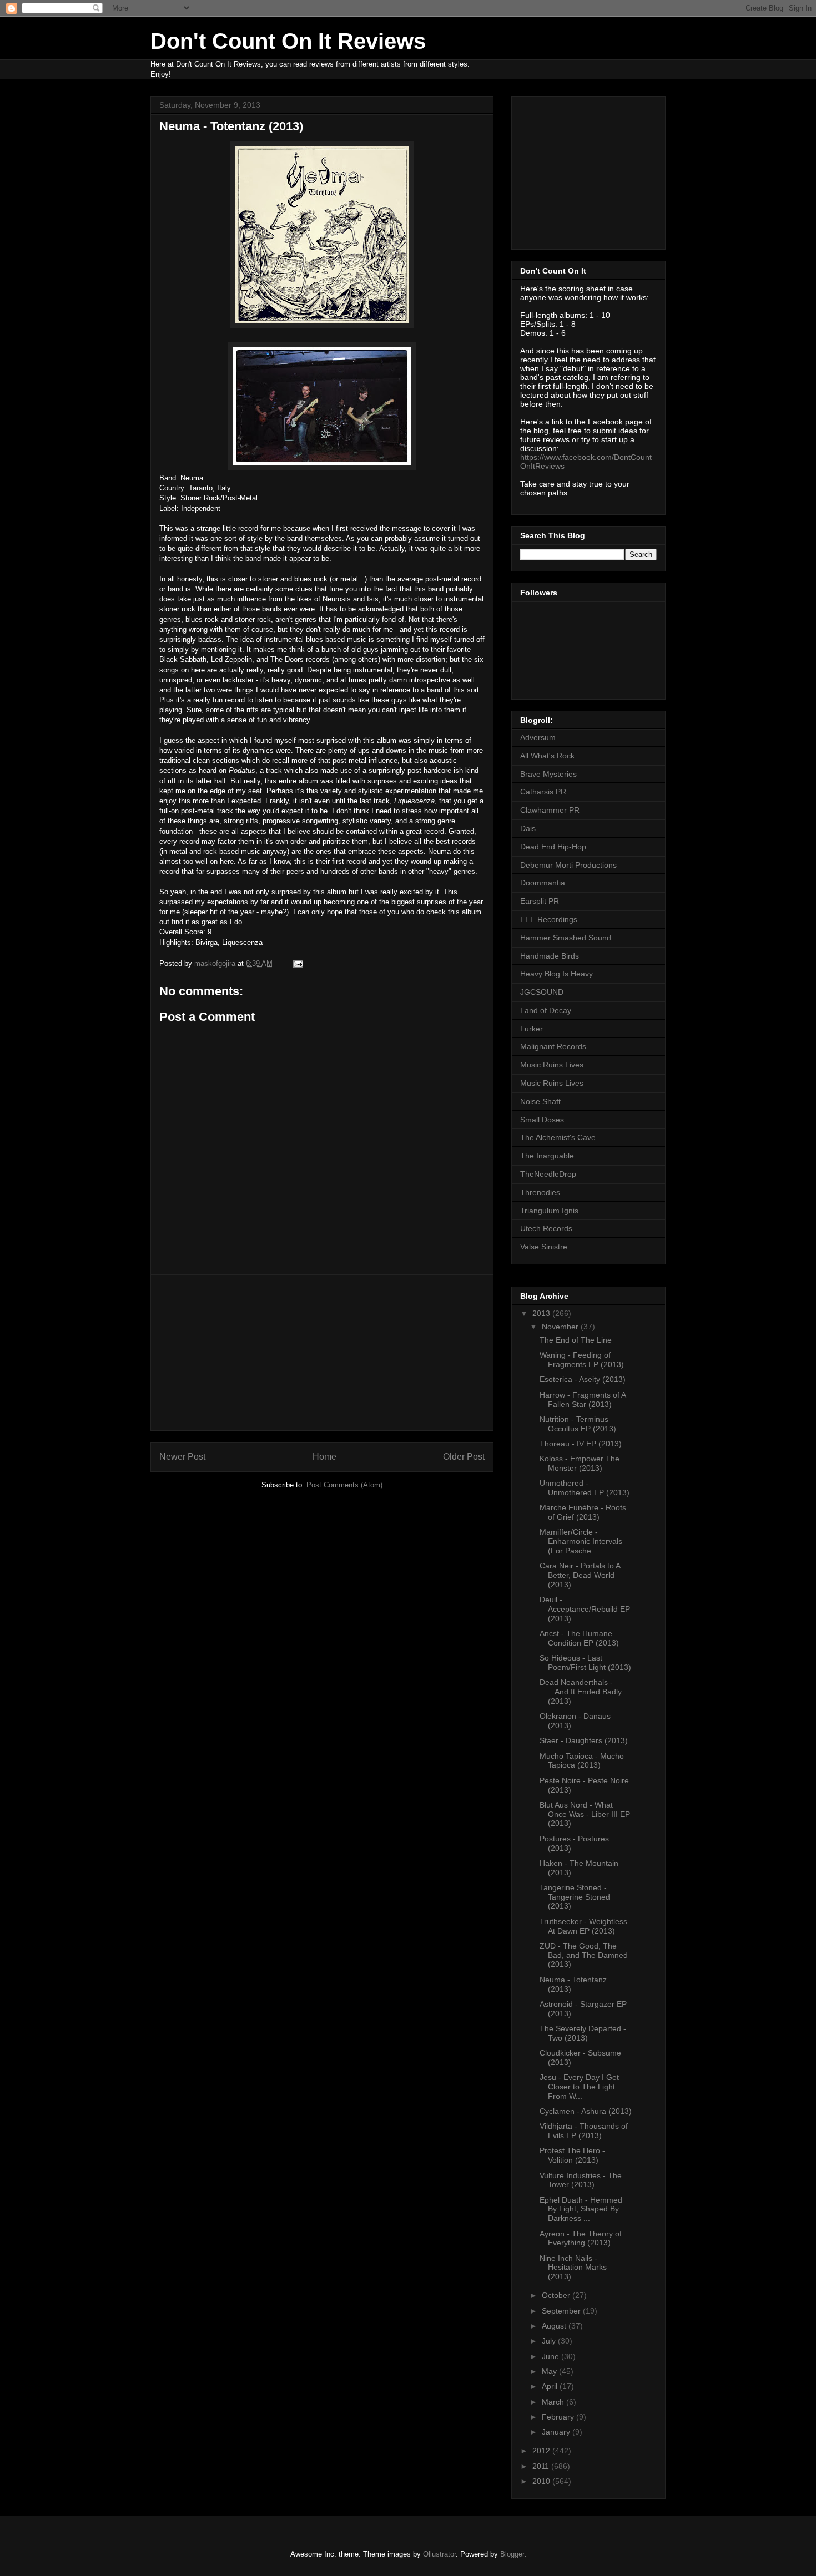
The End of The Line (576, 1340)
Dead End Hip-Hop (553, 847)
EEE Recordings (549, 919)
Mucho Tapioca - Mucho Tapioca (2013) (582, 1761)
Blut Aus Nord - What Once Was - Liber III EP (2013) (585, 1814)
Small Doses (542, 1120)
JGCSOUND (542, 992)
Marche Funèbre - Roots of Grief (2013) (583, 1512)
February (559, 2417)
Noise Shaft (540, 1101)
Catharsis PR (543, 792)
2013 (542, 1313)
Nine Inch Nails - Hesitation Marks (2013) (573, 2268)
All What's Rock (547, 756)
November (561, 1327)
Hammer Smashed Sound (566, 938)
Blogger (512, 2554)
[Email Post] (297, 963)
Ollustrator (439, 2554)
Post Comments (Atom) (344, 1485)
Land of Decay (546, 1010)
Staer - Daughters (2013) (584, 1740)
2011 (542, 2466)
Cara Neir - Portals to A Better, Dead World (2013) (580, 1575)
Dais (528, 828)
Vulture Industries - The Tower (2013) (581, 2180)
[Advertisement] (322, 1353)
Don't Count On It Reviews (288, 41)
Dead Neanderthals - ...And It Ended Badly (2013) (581, 1692)
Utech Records (546, 1228)
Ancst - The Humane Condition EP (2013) (579, 1638)
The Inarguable (547, 1156)
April (551, 2386)
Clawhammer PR (550, 810)
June (551, 2356)
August (555, 2326)
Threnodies (540, 1192)
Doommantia (543, 883)
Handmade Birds (550, 956)
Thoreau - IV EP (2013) (581, 1444)
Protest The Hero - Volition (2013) (572, 2155)
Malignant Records (553, 1046)
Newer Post (182, 1457)
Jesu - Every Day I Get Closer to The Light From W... (579, 2087)
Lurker (532, 1029)
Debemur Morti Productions (568, 865)
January (557, 2432)
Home (324, 1457)
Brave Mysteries (548, 774)
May (550, 2371)
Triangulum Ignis (549, 1211)
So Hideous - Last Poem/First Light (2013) (585, 1662)
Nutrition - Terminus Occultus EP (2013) (578, 1424)
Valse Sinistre (544, 1247)
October (557, 2295)
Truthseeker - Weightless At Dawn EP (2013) (583, 1926)
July (550, 2341)
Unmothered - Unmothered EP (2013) (585, 1488)
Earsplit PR (540, 901)
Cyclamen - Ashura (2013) (586, 2111)
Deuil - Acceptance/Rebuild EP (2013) (585, 1609)
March (554, 2402)
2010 (542, 2481)
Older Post (464, 1457)
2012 (542, 2451)
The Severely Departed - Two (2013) (583, 2033)
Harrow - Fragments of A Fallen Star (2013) (583, 1400)
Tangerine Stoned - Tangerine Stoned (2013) (575, 1897)
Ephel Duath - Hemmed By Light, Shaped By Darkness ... (581, 2209)
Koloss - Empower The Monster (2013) (580, 1463)
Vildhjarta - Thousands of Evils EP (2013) (584, 2131)
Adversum (538, 737)
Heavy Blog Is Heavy (556, 974)
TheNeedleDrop (548, 1174)
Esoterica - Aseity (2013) (583, 1379)
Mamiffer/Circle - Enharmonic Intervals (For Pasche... (581, 1541)
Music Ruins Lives (552, 1065)
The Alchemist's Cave (558, 1137)
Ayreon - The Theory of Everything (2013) (581, 2238)
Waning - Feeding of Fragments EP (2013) (582, 1360)
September (562, 2311)
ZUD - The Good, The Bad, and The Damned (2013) (584, 1955)
